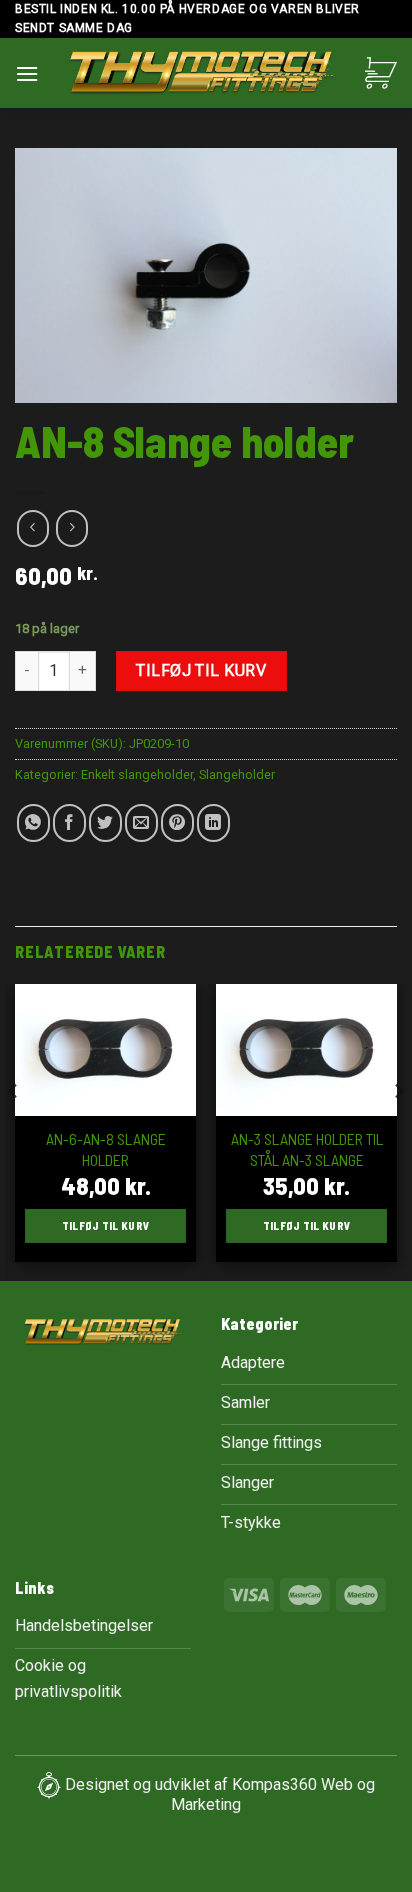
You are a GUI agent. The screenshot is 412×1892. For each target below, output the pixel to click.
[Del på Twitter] (105, 823)
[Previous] (14, 1131)
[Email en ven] (141, 823)
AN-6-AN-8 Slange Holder (106, 1149)
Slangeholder (237, 774)
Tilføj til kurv (201, 670)
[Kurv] (381, 73)
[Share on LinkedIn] (213, 823)
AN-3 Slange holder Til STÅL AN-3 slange (307, 1149)
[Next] (398, 1131)
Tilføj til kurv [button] (106, 1225)
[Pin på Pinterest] (177, 823)
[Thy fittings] (202, 75)
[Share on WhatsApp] (33, 823)
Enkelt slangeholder (137, 774)
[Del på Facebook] (69, 823)
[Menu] (27, 73)
